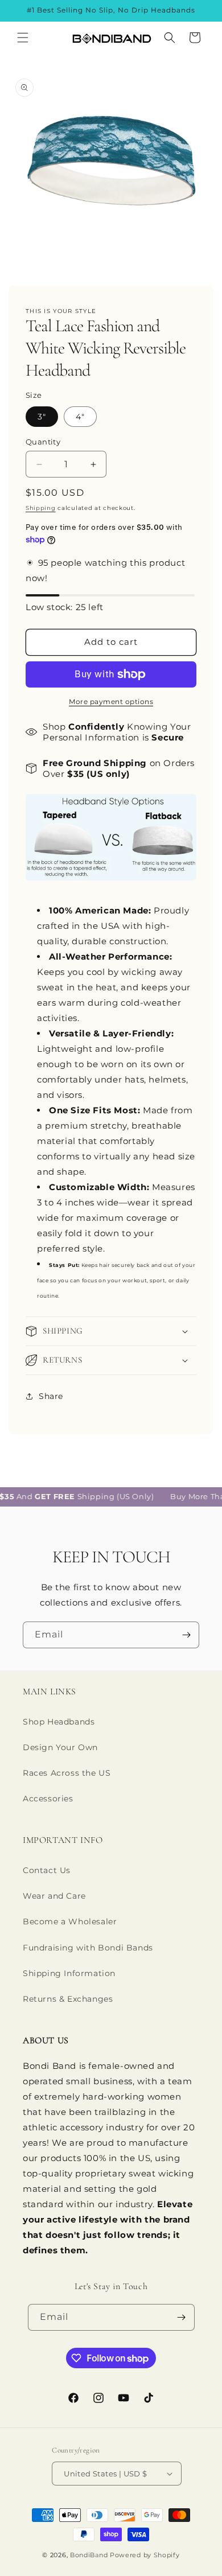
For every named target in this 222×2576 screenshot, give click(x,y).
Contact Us (47, 1870)
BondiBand (89, 2555)
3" (42, 417)
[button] (23, 38)
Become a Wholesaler (70, 1921)
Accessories (48, 1799)
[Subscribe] (186, 1635)
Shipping (41, 508)
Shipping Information (69, 1973)
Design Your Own (60, 1747)
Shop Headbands (59, 1722)
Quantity (43, 442)
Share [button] (51, 1396)
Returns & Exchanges (68, 1999)
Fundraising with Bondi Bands (88, 1948)
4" (80, 417)
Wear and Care (54, 1896)
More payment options (111, 701)
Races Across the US (67, 1773)
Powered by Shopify (145, 2555)
